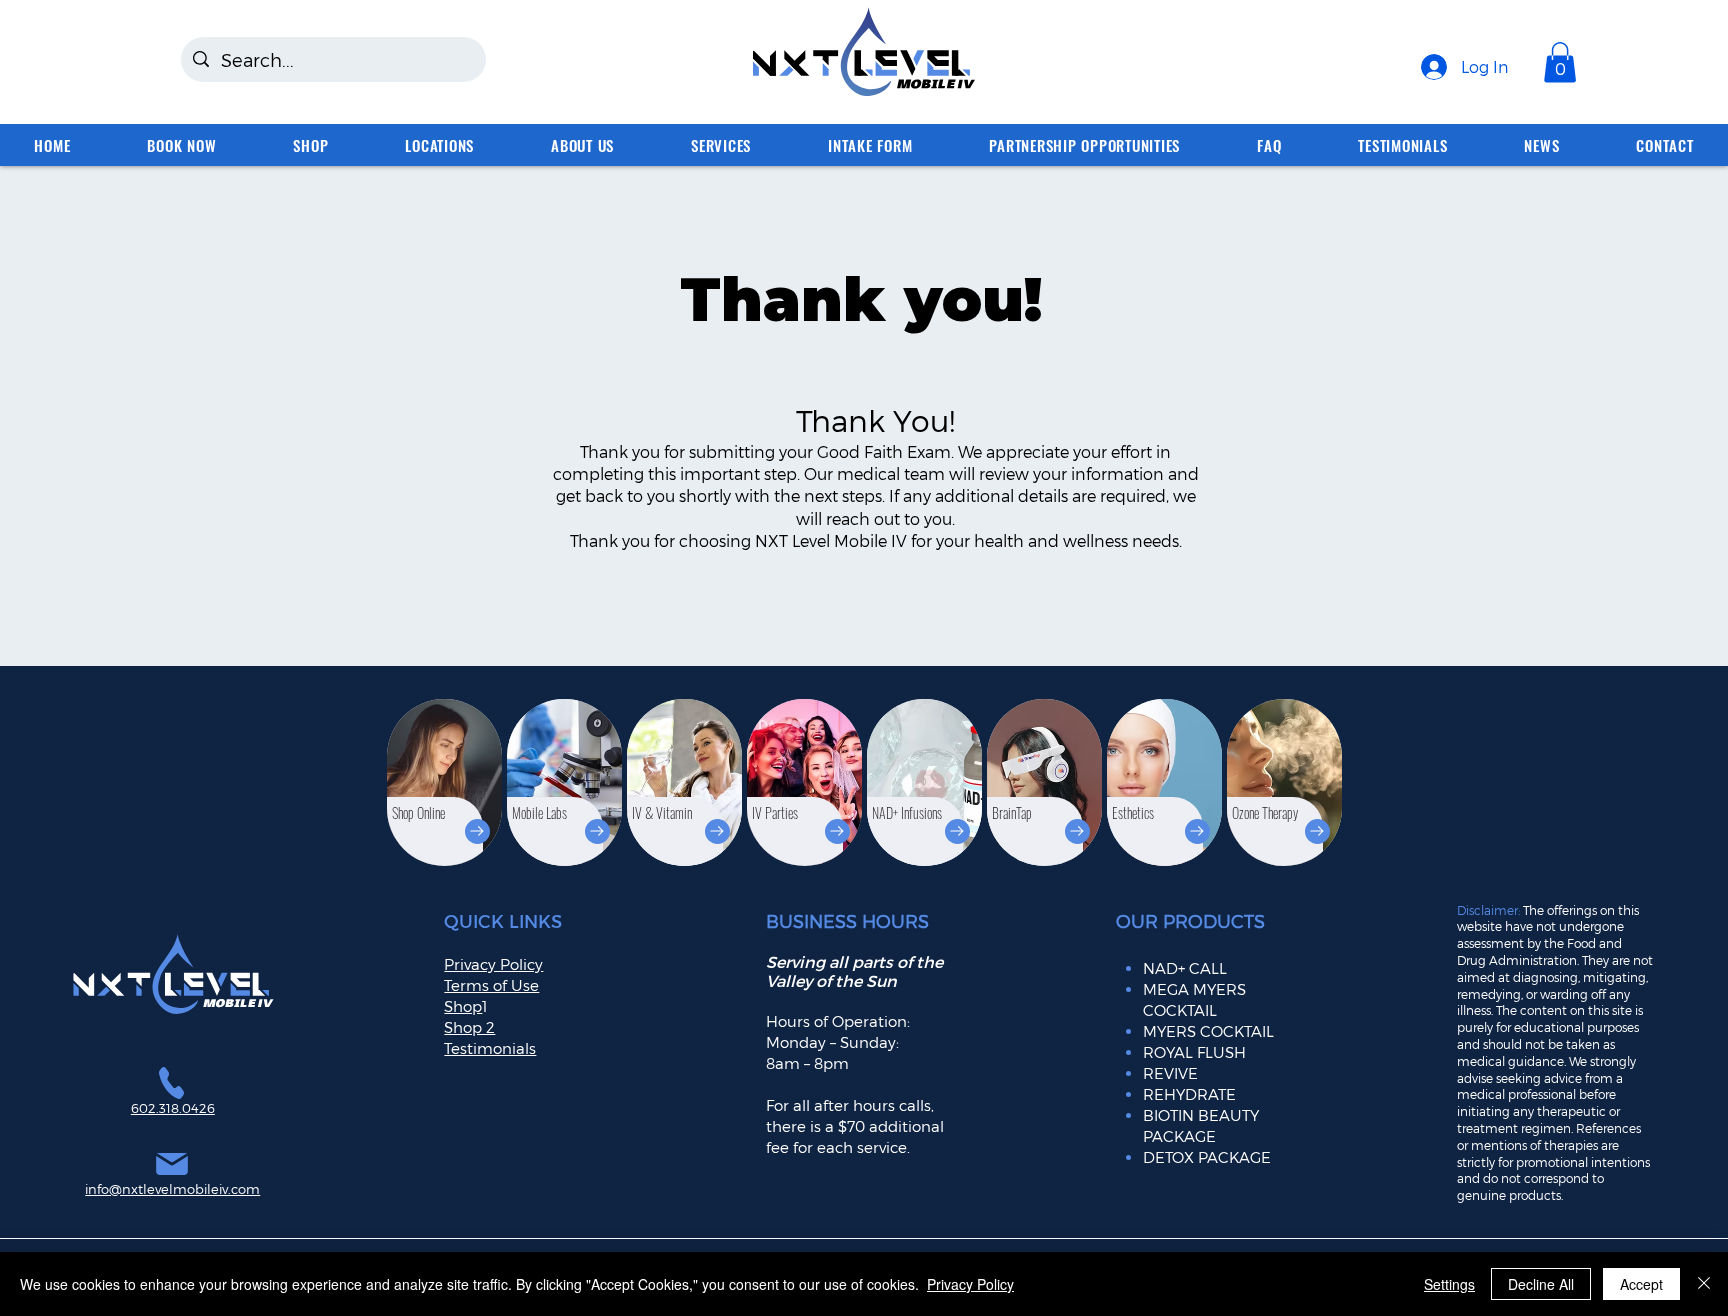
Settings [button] (1449, 1284)
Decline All (1541, 1284)
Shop (463, 1006)
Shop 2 (469, 1027)
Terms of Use (491, 985)
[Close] (1704, 1284)
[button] (1560, 62)
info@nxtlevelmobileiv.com (172, 1189)
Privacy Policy (970, 1284)
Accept (1641, 1284)
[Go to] (477, 831)
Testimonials (490, 1048)
